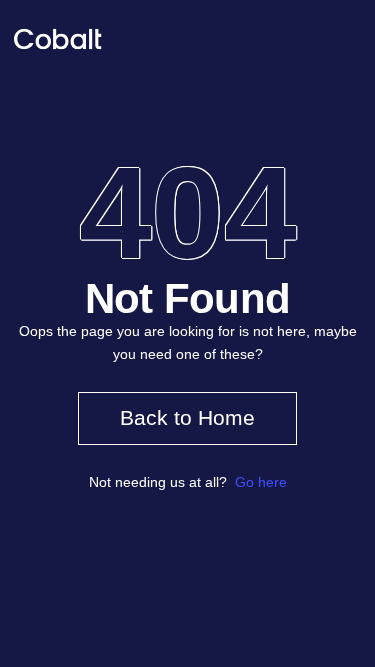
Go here (261, 482)
